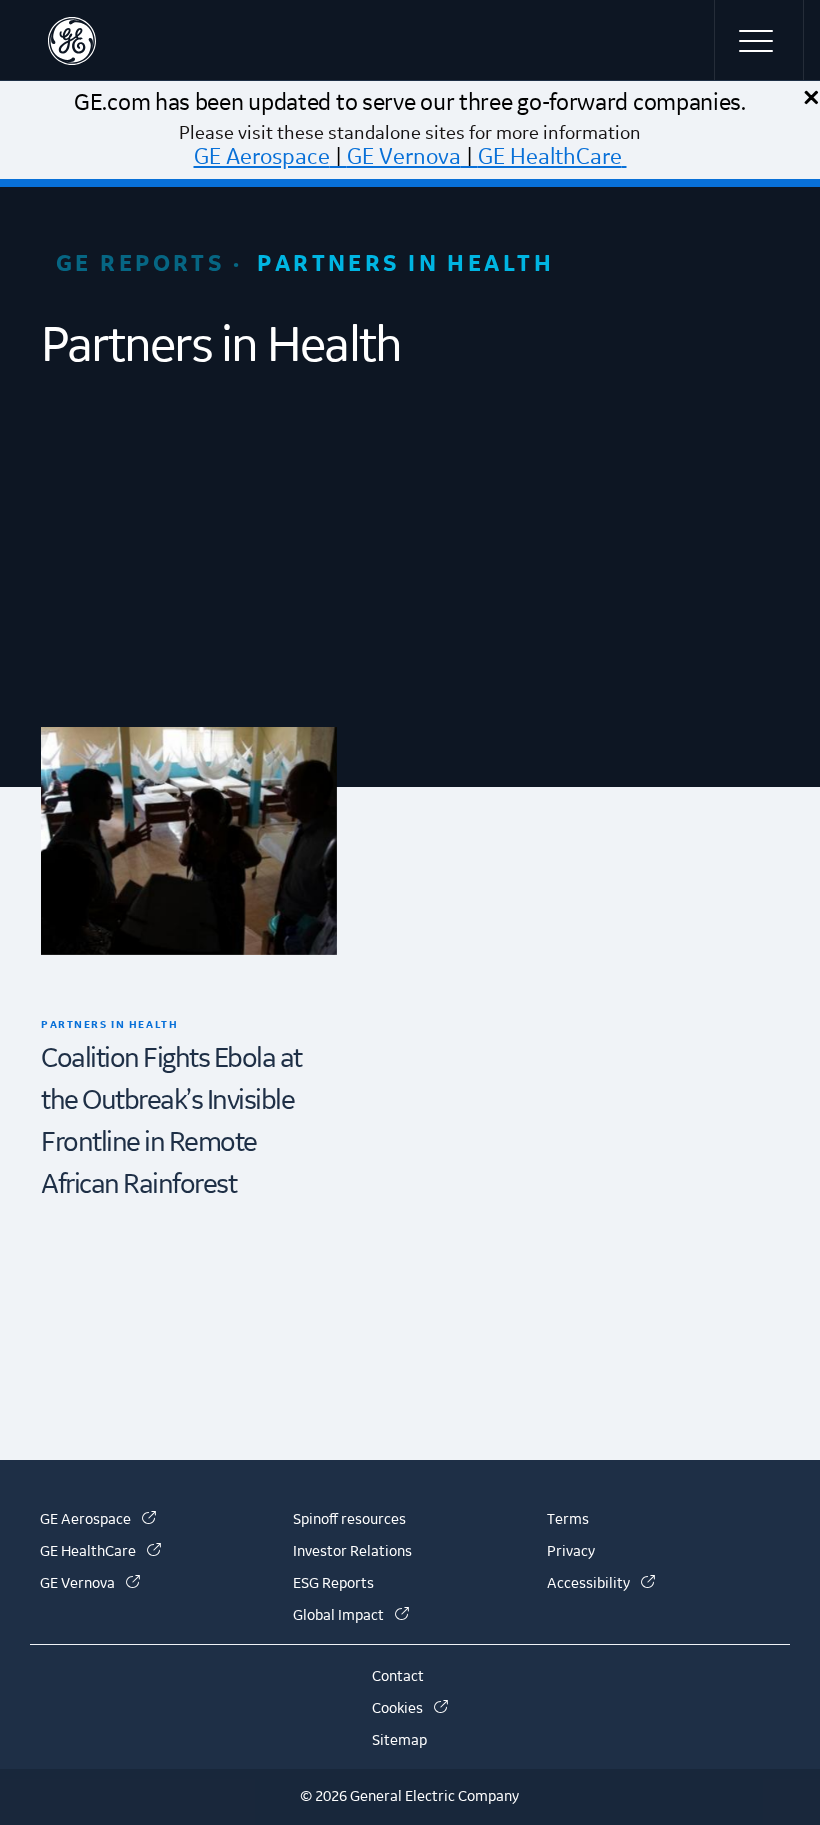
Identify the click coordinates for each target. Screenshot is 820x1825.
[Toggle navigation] (759, 40)
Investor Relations (352, 1552)
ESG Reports (333, 1584)
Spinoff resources (349, 1520)
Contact (398, 1677)
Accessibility (601, 1584)
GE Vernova (404, 157)
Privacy (571, 1552)
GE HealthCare (550, 157)
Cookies (410, 1709)
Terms (568, 1520)
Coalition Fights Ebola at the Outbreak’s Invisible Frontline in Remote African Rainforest (171, 1121)
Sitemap (399, 1741)
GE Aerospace (262, 157)
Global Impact (351, 1616)
